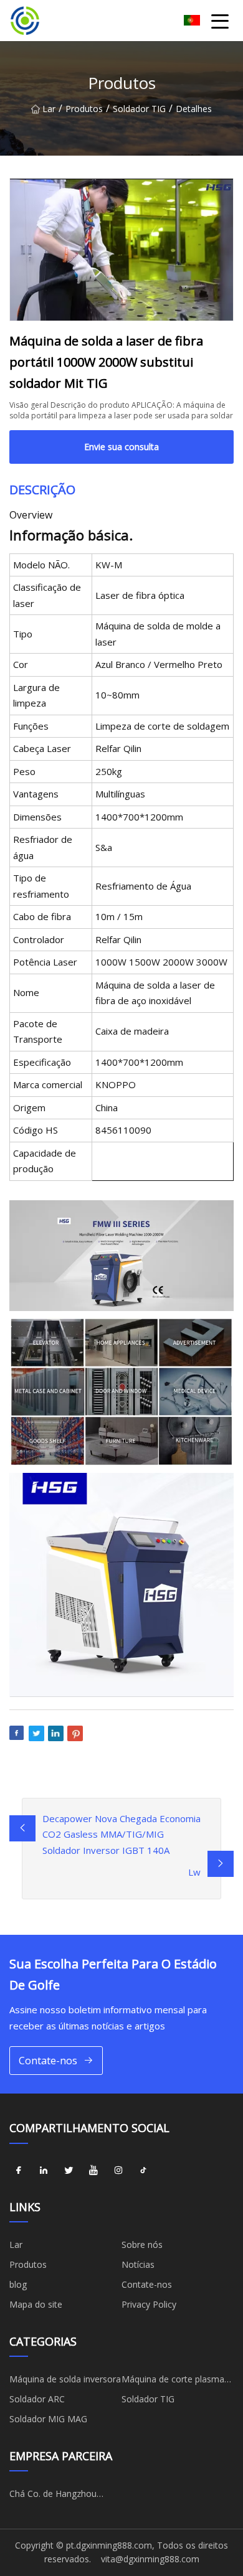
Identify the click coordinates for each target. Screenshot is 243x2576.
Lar (49, 109)
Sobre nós (142, 2245)
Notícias (138, 2264)
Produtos (84, 109)
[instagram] (118, 2171)
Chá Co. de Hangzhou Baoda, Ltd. (53, 2496)
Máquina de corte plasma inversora (173, 2381)
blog (18, 2284)
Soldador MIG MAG (48, 2419)
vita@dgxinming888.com (150, 2559)
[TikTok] (143, 2171)
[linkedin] (44, 2171)
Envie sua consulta (121, 447)
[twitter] (69, 2171)
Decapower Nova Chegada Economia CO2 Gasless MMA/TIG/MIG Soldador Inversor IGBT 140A (121, 1834)
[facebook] (19, 2171)
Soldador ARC (37, 2399)
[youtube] (93, 2171)
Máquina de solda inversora (65, 2379)
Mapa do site (36, 2304)
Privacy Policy (149, 2304)
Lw (194, 1872)
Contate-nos (48, 2061)
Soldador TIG (139, 109)
